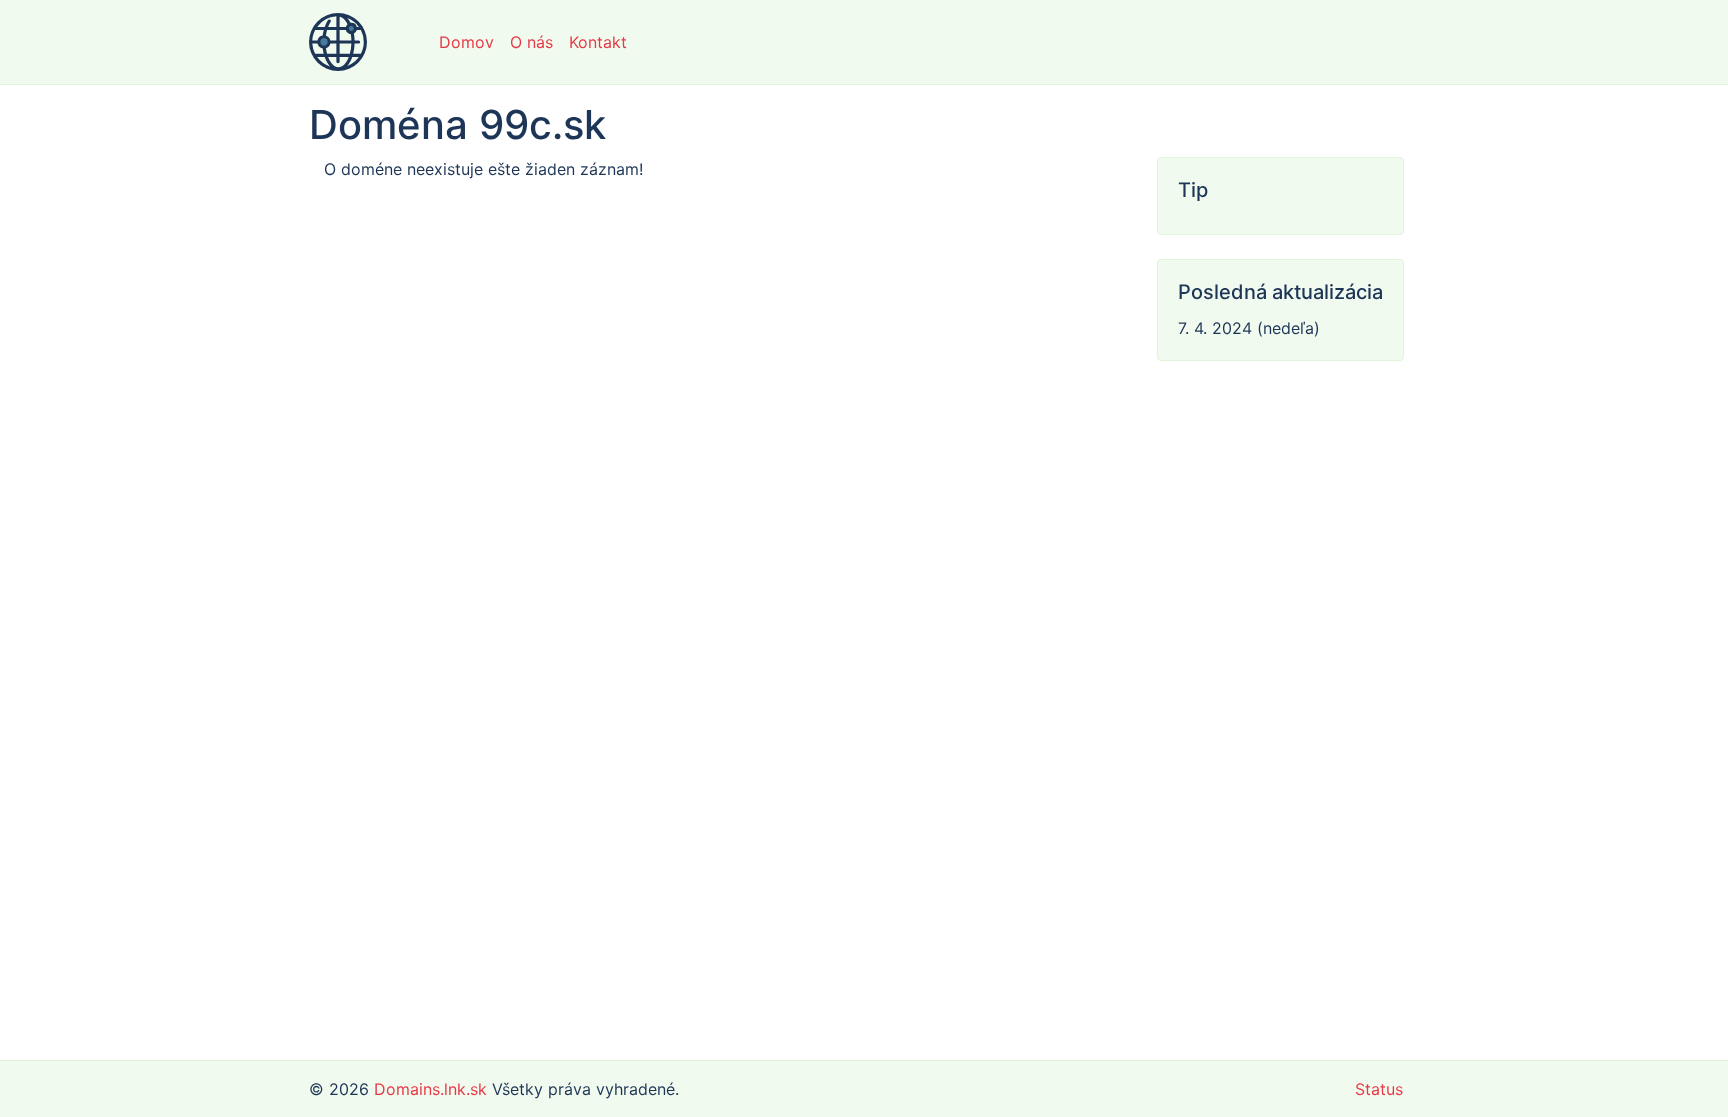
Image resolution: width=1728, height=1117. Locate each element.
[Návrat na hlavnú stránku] (338, 42)
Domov (466, 42)
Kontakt (598, 42)
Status (1379, 1089)
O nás (531, 42)
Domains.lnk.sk (430, 1089)
